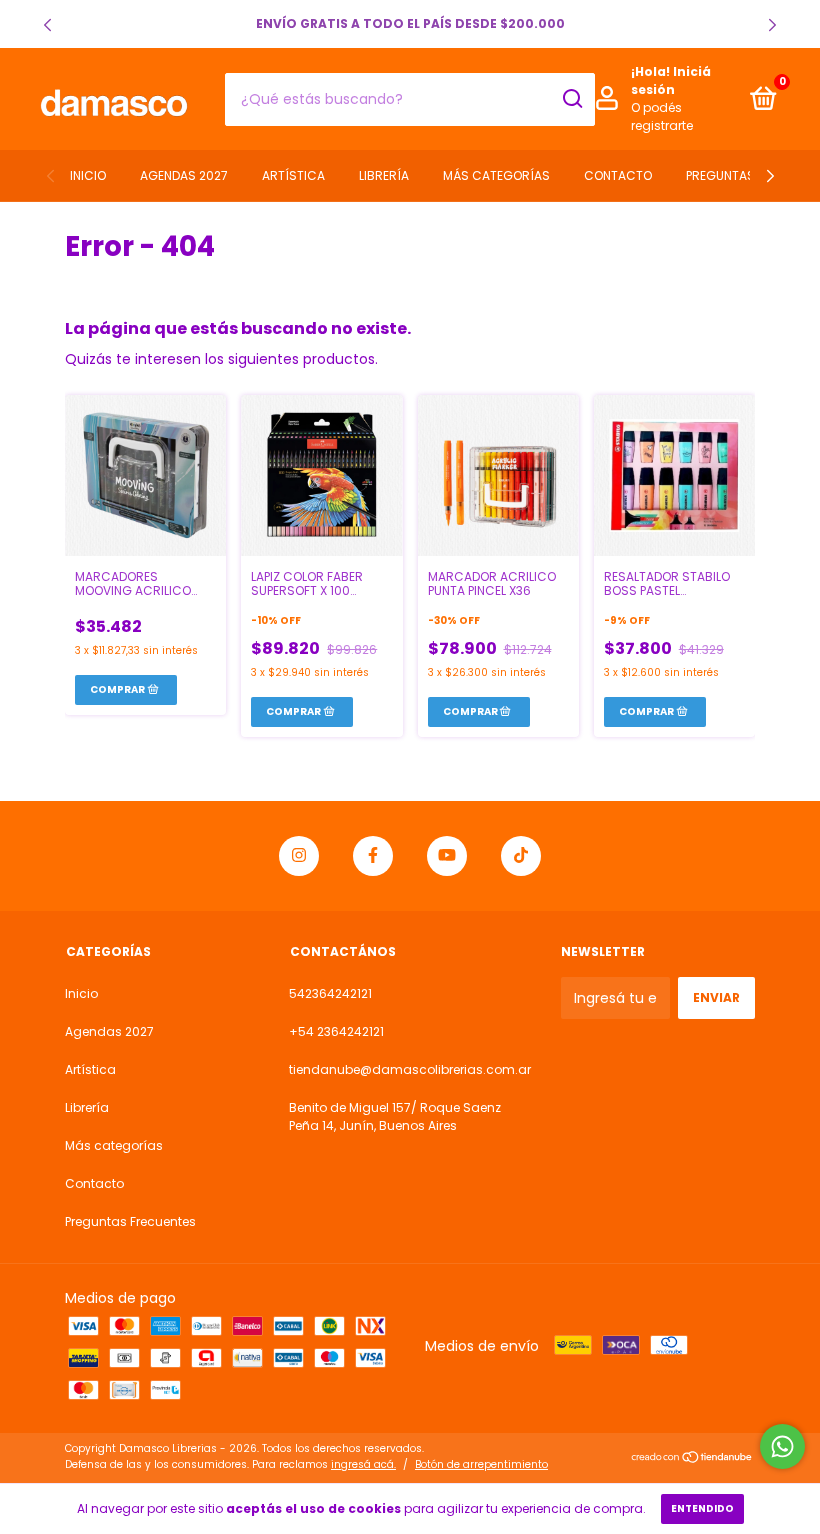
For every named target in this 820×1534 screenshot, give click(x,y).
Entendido (702, 1508)
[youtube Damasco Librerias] (447, 856)
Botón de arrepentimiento (481, 1464)
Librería (384, 175)
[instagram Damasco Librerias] (299, 856)
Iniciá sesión (671, 80)
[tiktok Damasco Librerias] (521, 856)
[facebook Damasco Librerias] (373, 856)
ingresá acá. (363, 1464)
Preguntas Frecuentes (130, 1221)
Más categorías (496, 175)
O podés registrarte (662, 116)
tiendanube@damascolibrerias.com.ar (410, 1069)
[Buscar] (571, 99)
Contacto (618, 175)
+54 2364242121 (336, 1031)
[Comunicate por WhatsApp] (782, 1446)
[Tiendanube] (692, 1459)
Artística (293, 175)
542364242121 (330, 993)
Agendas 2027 (184, 175)
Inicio (88, 175)
